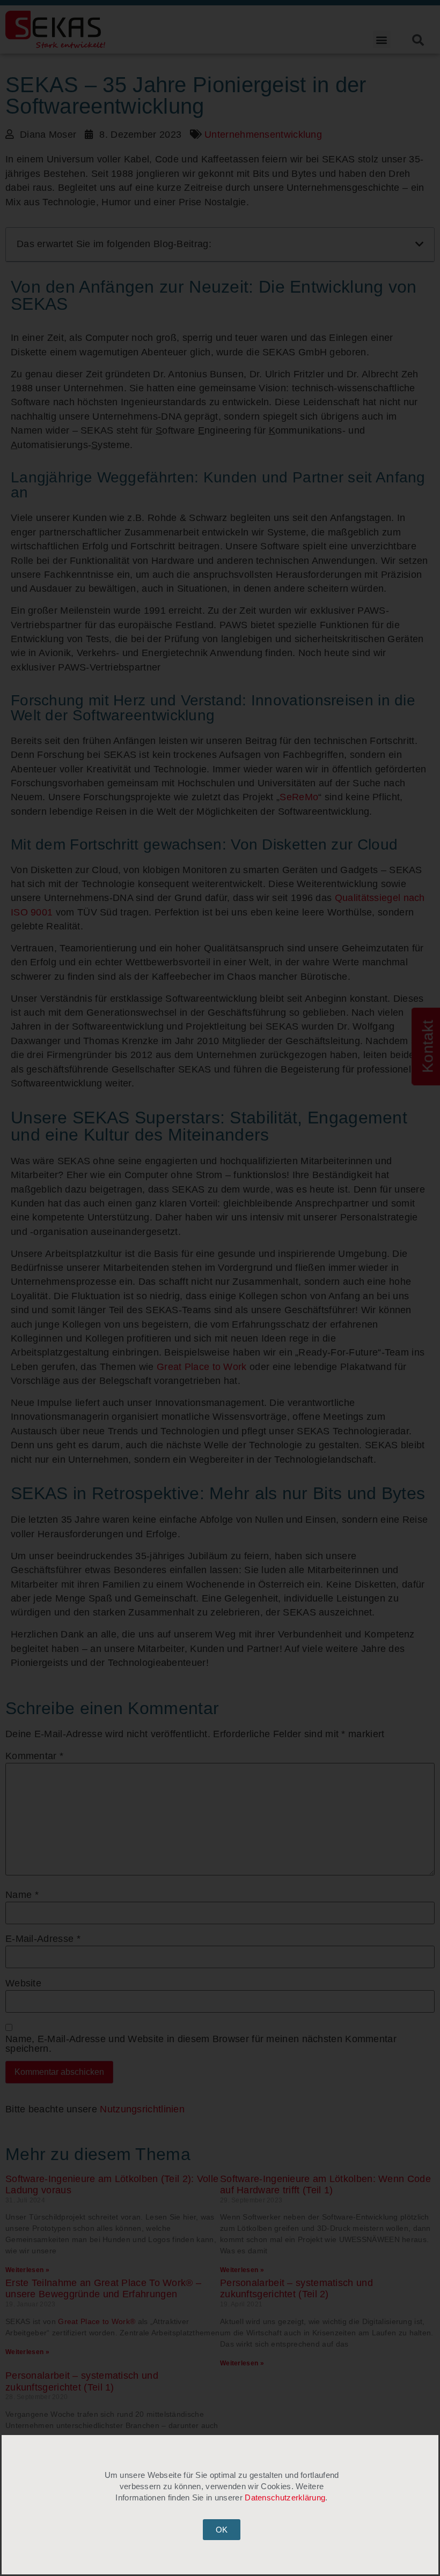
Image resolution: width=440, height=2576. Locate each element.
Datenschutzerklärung (285, 2497)
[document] (220, 1288)
